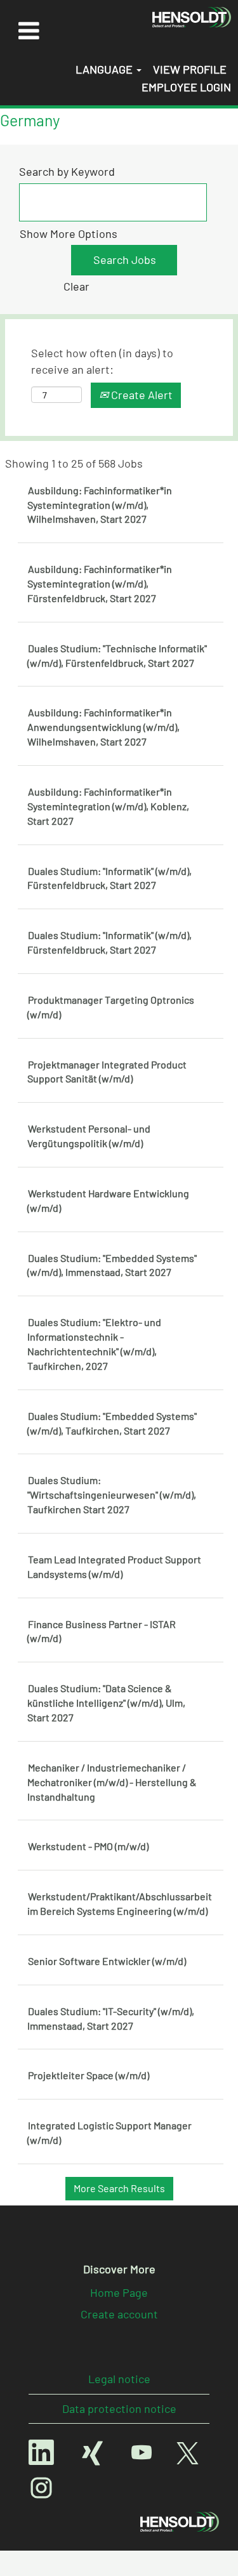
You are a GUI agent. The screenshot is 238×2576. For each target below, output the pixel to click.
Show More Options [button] (69, 233)
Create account (119, 2314)
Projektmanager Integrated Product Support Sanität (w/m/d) (107, 1072)
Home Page (119, 2292)
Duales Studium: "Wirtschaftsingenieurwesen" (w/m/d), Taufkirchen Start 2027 (112, 1495)
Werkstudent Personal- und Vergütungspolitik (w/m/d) (89, 1136)
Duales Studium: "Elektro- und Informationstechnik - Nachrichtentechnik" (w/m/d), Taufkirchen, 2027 (94, 1344)
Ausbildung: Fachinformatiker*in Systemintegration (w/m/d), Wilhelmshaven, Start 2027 (100, 505)
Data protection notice (119, 2408)
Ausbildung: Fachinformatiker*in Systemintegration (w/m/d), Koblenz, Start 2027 (108, 806)
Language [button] (105, 69)
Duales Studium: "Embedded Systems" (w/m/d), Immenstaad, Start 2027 (112, 1265)
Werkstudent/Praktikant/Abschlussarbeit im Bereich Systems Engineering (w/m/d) (120, 1903)
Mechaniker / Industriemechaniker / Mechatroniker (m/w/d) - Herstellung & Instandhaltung (112, 1782)
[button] (29, 30)
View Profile (190, 69)
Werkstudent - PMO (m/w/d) (88, 1846)
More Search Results (119, 2188)
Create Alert (141, 395)
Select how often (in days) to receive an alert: (102, 361)
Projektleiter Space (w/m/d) (89, 2075)
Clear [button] (76, 286)
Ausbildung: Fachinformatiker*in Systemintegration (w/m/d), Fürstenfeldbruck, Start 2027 (100, 583)
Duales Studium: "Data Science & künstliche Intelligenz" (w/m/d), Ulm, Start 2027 (106, 1703)
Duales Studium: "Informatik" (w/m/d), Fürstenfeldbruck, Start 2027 (109, 878)
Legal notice (119, 2379)
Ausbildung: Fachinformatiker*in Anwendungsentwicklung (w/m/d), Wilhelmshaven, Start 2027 (103, 727)
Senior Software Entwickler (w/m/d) (107, 1961)
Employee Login (186, 87)
